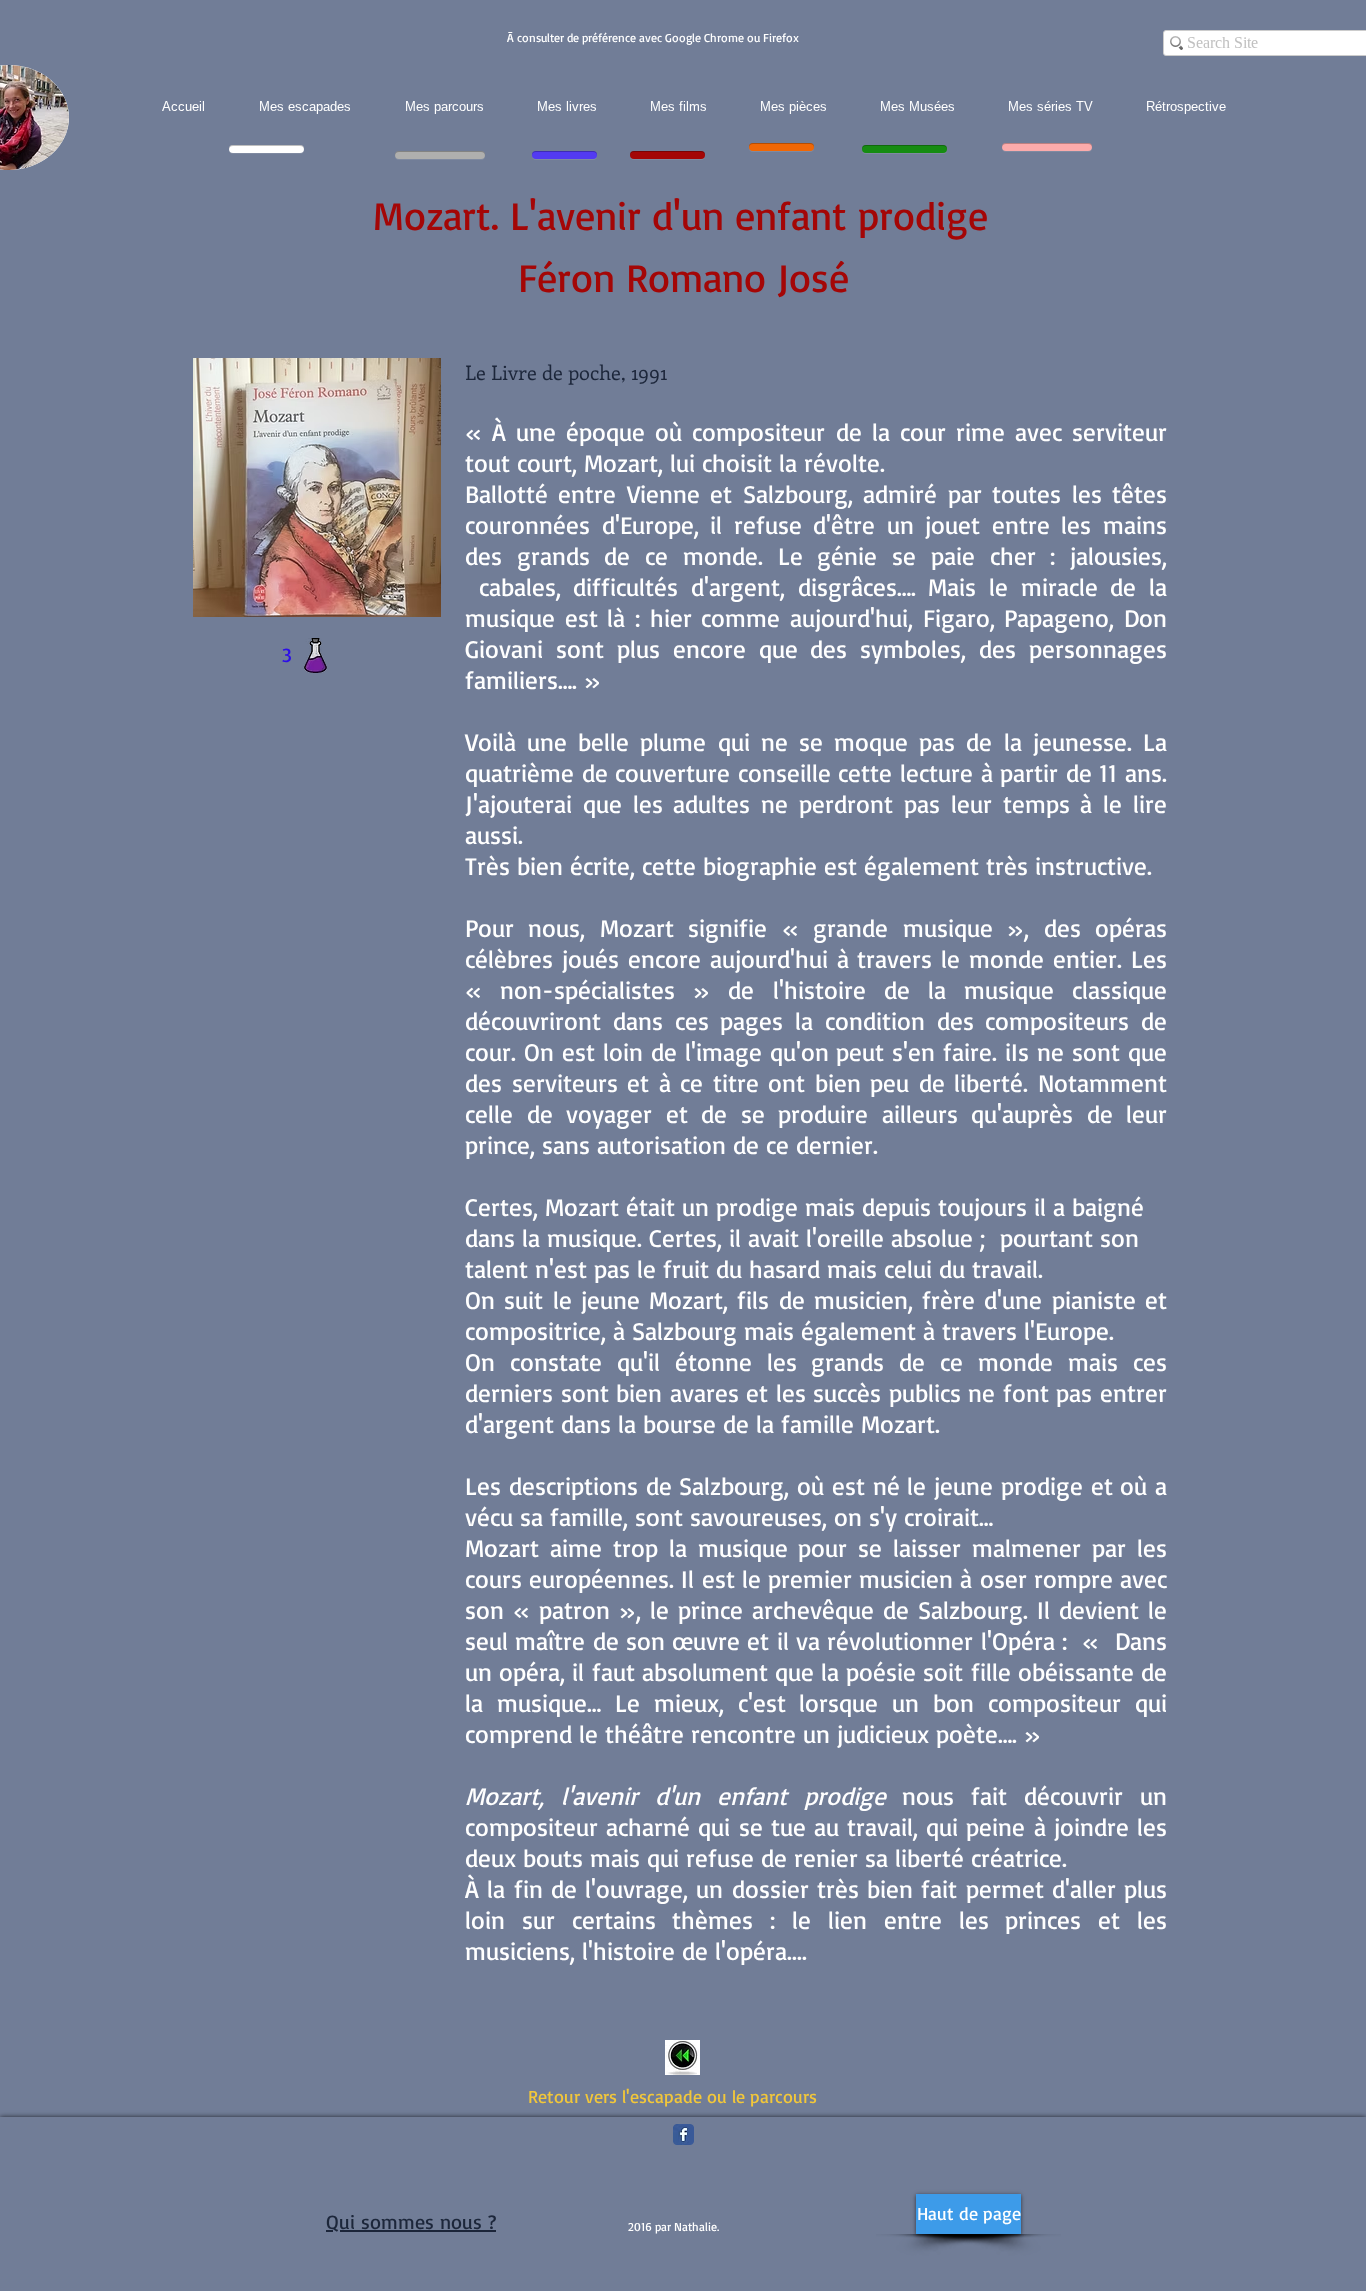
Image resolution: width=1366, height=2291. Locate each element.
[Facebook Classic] (683, 2134)
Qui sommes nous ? (411, 2221)
